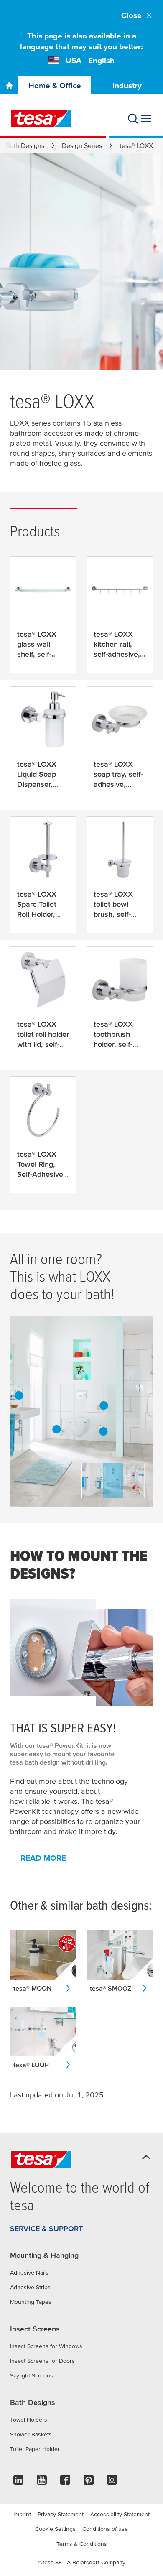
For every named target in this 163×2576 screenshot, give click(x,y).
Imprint (22, 2514)
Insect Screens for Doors (42, 2361)
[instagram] (112, 2482)
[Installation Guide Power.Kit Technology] (81, 1652)
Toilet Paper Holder (35, 2449)
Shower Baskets (31, 2434)
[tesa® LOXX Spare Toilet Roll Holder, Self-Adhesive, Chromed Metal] (103, 1431)
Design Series (82, 145)
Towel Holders (29, 2420)
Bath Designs (25, 145)
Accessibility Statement (120, 2514)
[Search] (133, 119)
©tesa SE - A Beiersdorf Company (82, 2562)
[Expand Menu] (146, 119)
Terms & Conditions (82, 2544)
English (101, 60)
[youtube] (42, 2482)
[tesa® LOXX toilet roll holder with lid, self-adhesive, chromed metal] (104, 1405)
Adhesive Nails (29, 2272)
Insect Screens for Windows (46, 2346)
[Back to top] (146, 2157)
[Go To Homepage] (9, 85)
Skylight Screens (32, 2375)
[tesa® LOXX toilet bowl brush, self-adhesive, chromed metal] (56, 1429)
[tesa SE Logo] (41, 119)
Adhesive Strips (30, 2287)
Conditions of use (105, 2529)
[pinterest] (89, 2482)
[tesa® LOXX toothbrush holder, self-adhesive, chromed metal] (19, 1395)
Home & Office (55, 85)
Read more (43, 1858)
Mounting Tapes (31, 2302)
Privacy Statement (61, 2514)
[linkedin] (18, 2482)
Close (131, 15)
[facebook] (65, 2482)
